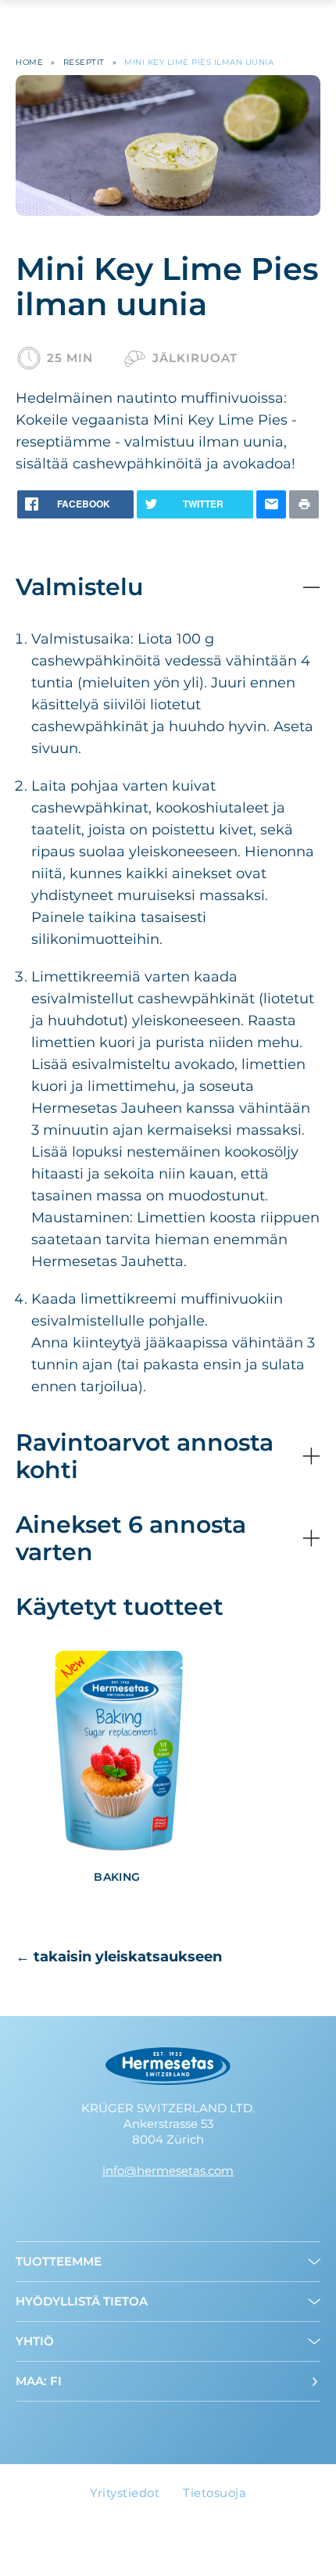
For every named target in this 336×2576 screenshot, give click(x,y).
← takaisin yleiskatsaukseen (119, 1957)
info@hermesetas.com (168, 2171)
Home (29, 62)
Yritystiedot (125, 2493)
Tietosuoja (214, 2493)
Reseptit (84, 62)
